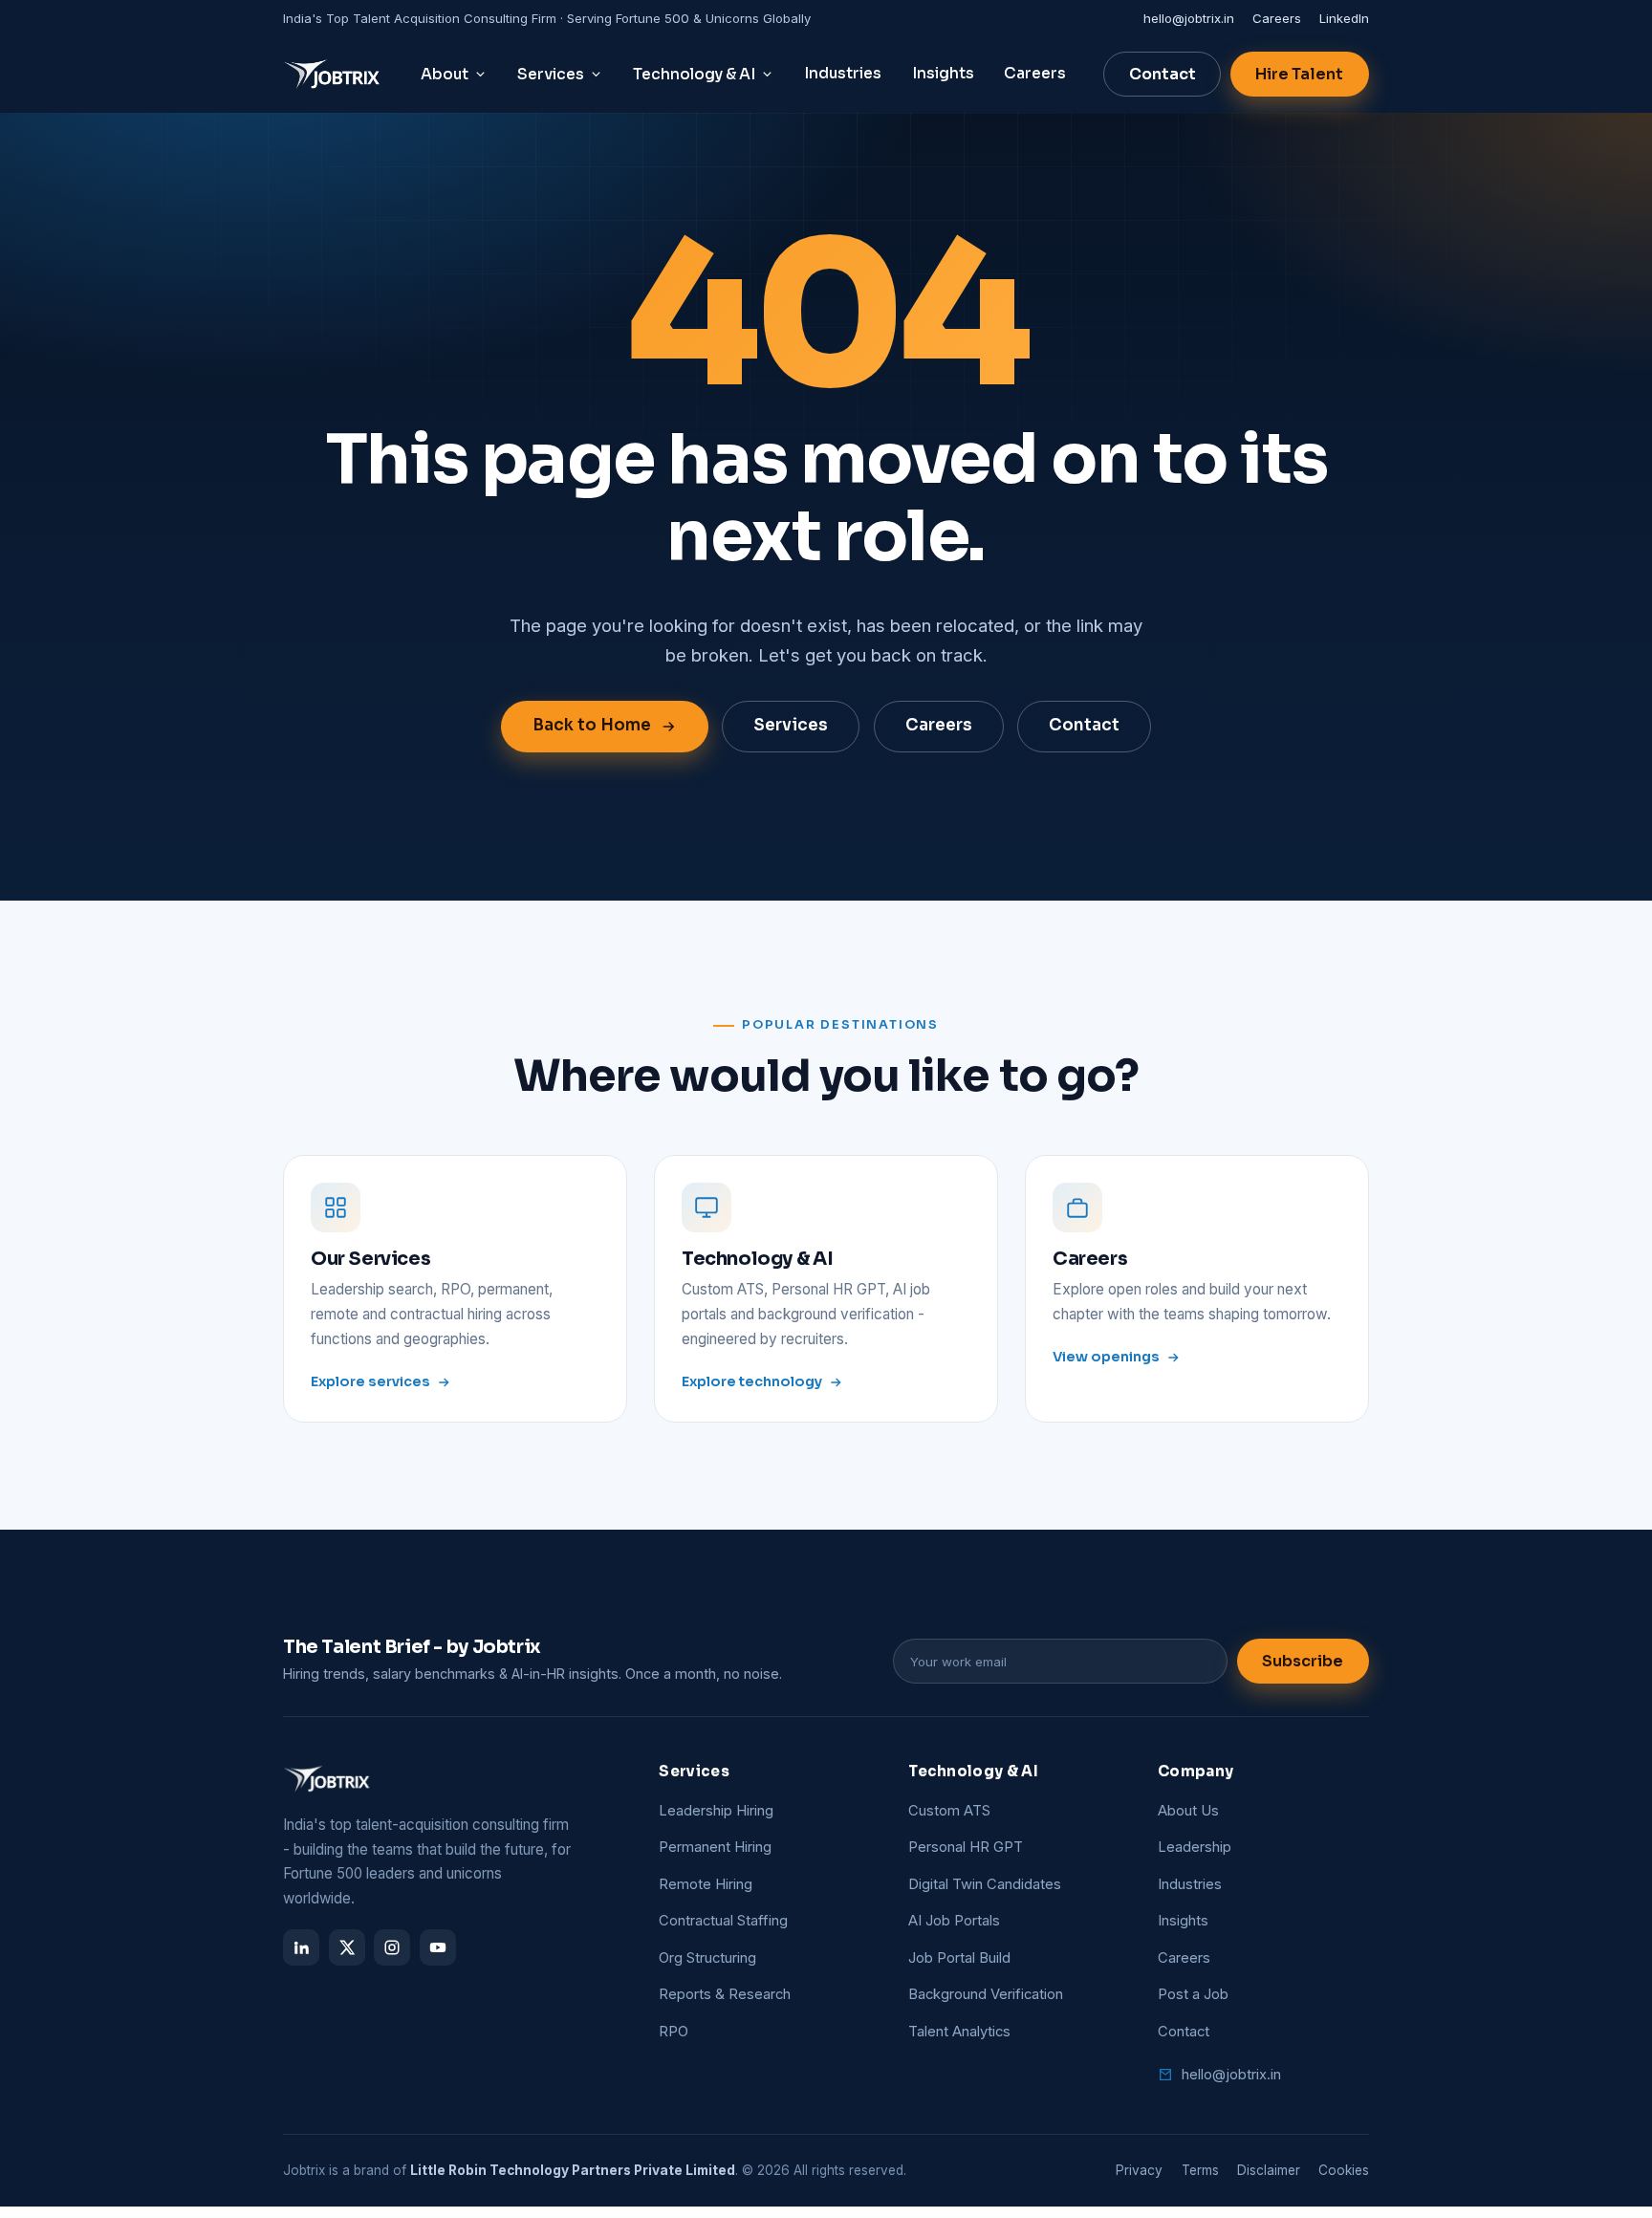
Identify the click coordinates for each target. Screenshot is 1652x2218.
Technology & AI (694, 75)
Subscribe (1303, 1661)
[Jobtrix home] (333, 75)
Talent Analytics (959, 2032)
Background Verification (986, 1994)
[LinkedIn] (301, 1947)
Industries (843, 74)
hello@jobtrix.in (1189, 18)
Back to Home (592, 725)
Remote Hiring (706, 1884)
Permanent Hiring (715, 1847)
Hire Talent (1299, 74)
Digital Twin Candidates (985, 1884)
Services (551, 75)
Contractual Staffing (723, 1921)
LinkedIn (1344, 18)
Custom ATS (949, 1811)
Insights (943, 74)
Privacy (1139, 2170)
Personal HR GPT (966, 1847)
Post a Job (1193, 1994)
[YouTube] (438, 1947)
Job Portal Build (959, 1958)
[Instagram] (392, 1947)
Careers (1277, 18)
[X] (347, 1947)
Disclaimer (1269, 2170)
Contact (1163, 74)
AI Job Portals (954, 1921)
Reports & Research (725, 1994)
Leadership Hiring (716, 1811)
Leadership (1195, 1847)
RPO (674, 2032)
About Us (1188, 1811)
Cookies (1344, 2170)
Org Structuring (707, 1958)
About (445, 75)
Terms (1200, 2170)
